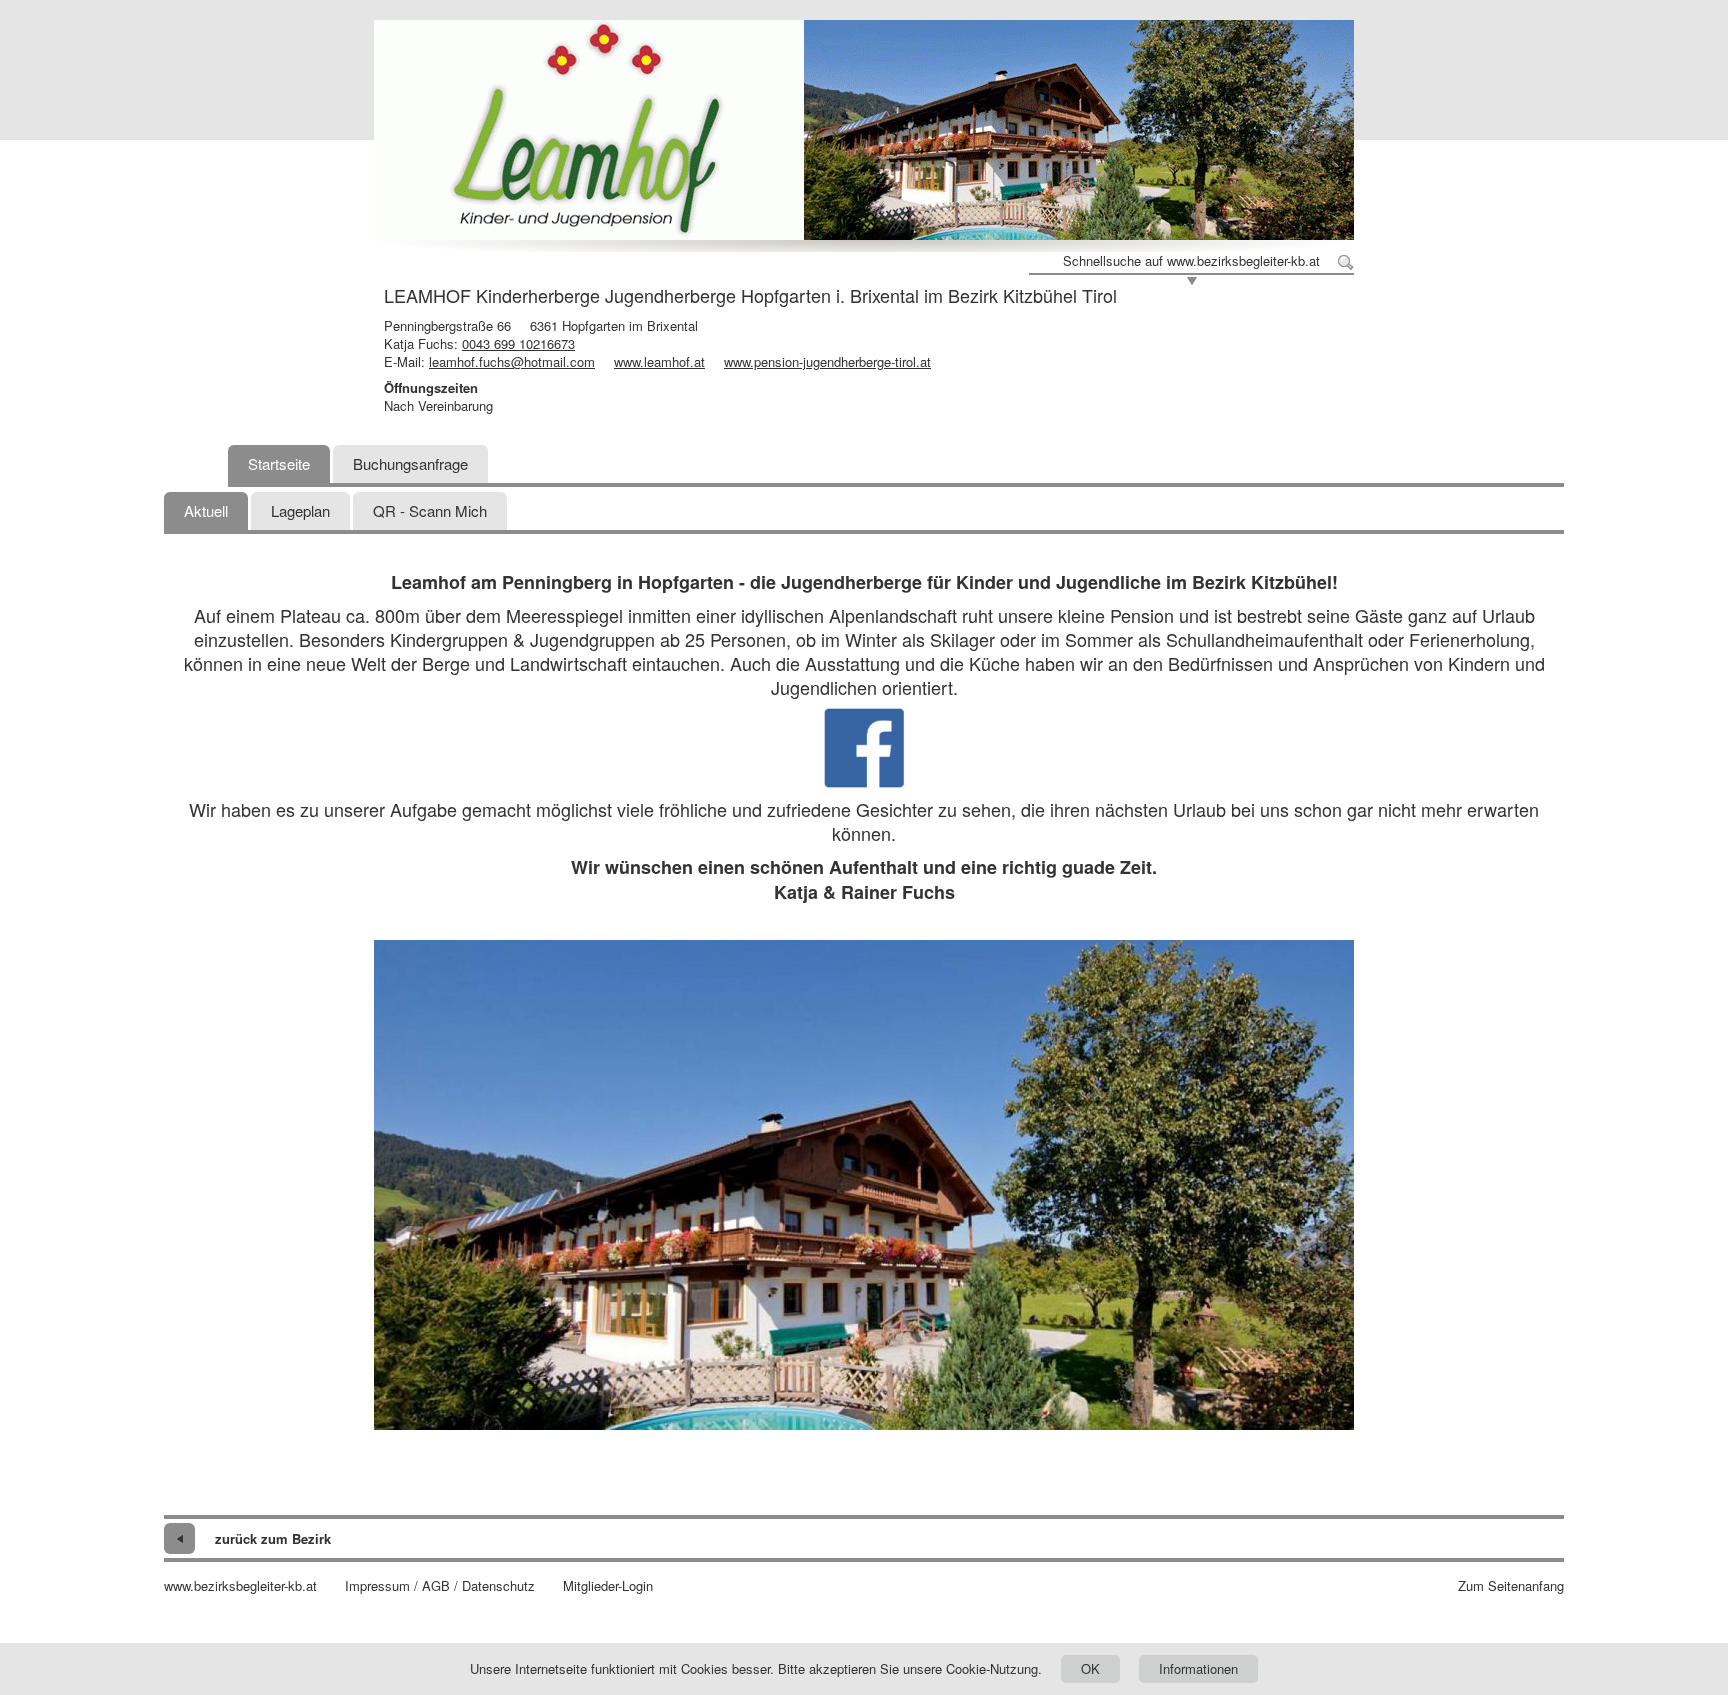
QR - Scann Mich (430, 510)
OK (1090, 1668)
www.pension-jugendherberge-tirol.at (827, 361)
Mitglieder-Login (608, 1586)
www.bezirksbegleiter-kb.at (240, 1586)
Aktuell (206, 510)
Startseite (279, 463)
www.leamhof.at (659, 361)
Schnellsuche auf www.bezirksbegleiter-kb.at (1191, 261)
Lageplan (300, 510)
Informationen (1198, 1668)
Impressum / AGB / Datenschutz (440, 1586)
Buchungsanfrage (410, 463)
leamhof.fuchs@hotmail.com (512, 361)
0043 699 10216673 (518, 343)
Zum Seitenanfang (1511, 1586)
